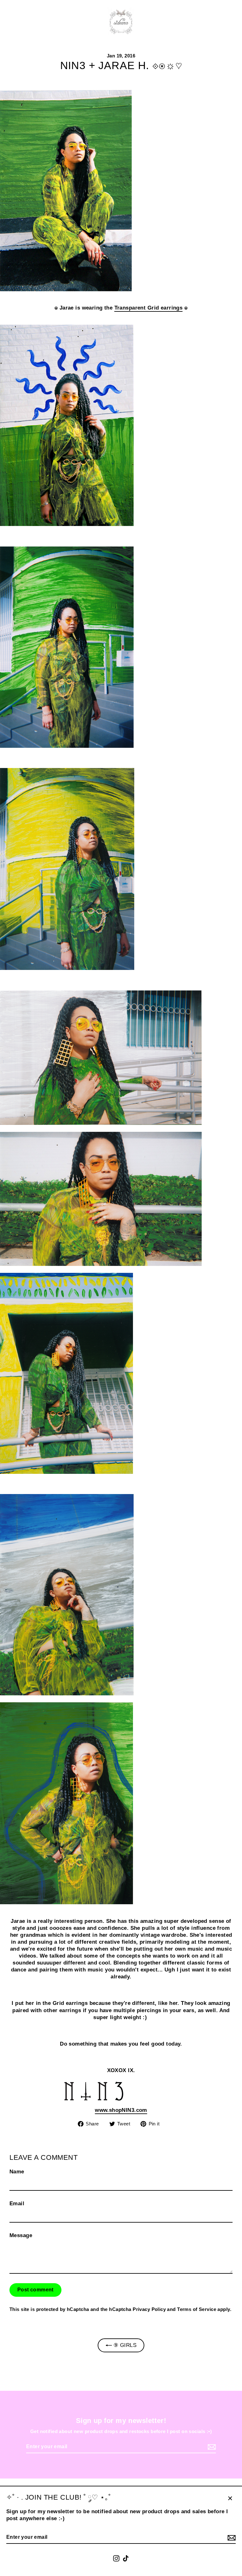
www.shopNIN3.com (121, 2110)
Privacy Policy (149, 2309)
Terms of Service (197, 2309)
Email (17, 2204)
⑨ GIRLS (124, 2345)
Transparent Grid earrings (149, 308)
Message (21, 2235)
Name (17, 2172)
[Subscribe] (231, 2538)
